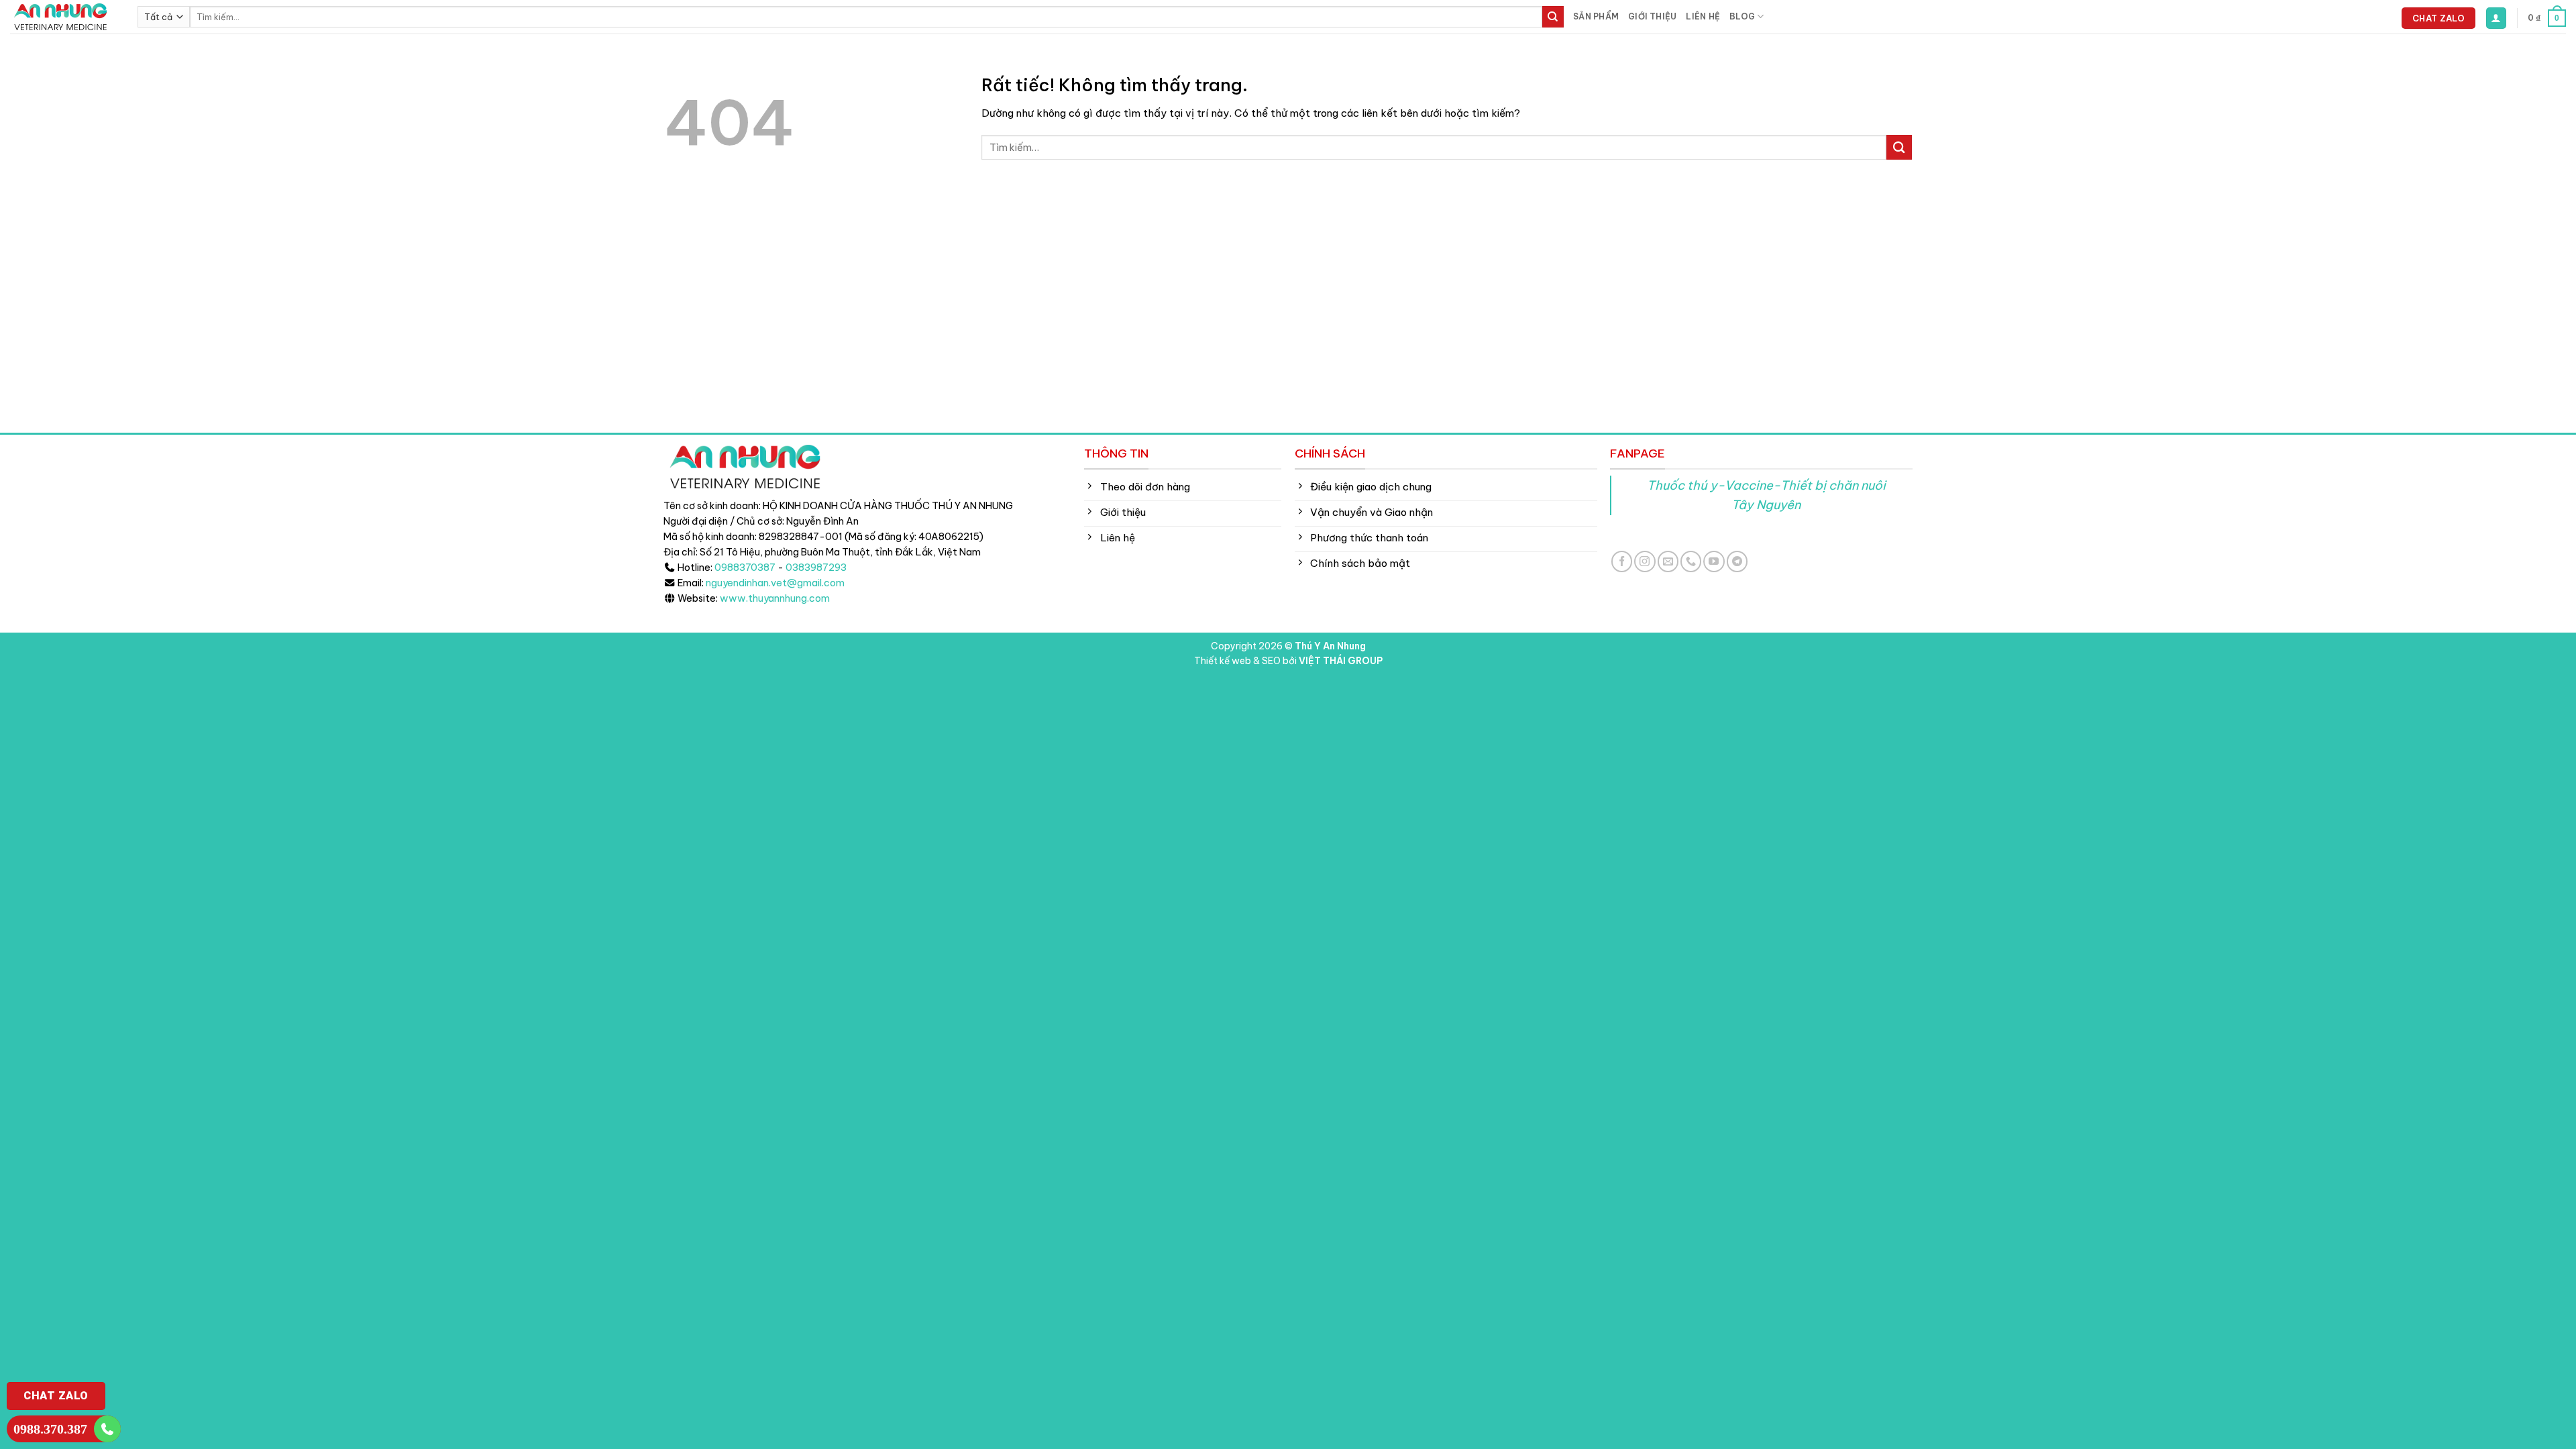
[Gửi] (1553, 17)
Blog (1742, 16)
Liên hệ (1703, 16)
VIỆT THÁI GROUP (1341, 661)
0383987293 (816, 568)
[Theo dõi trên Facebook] (1622, 561)
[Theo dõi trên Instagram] (1645, 561)
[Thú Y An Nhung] (64, 17)
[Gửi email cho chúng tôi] (1668, 561)
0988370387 (745, 568)
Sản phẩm (1596, 16)
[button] (2496, 18)
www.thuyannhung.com (775, 598)
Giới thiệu (1652, 16)
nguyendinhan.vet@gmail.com (775, 583)
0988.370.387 (50, 1429)
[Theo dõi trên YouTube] (1714, 561)
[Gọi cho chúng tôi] (1691, 561)
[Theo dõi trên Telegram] (1737, 561)
